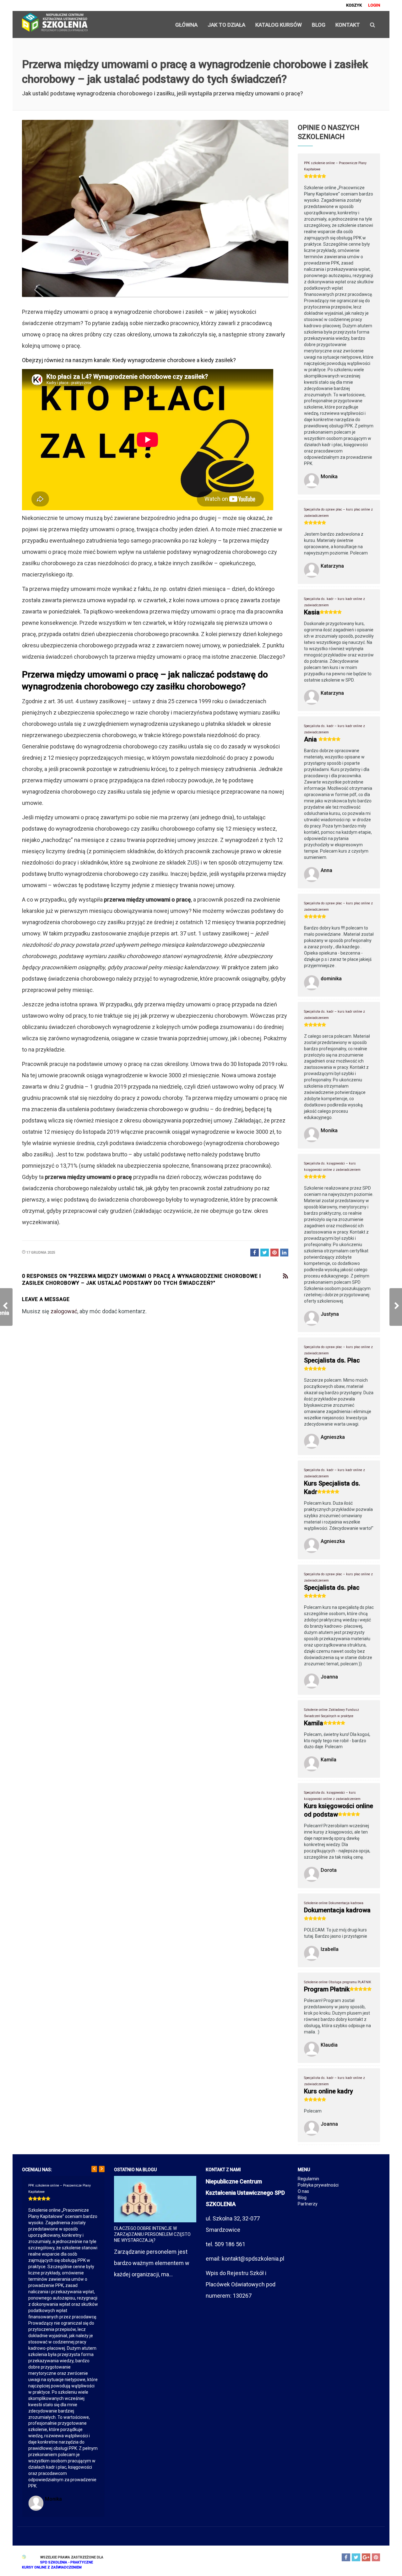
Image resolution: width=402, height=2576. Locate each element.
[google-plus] (366, 2557)
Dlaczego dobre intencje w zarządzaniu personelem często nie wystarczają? (152, 2234)
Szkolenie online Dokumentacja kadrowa (334, 1903)
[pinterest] (376, 2557)
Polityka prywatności (318, 2185)
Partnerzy (308, 2204)
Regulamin (308, 2179)
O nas (303, 2191)
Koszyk (354, 5)
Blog (302, 2198)
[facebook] (346, 2557)
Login (374, 5)
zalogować (64, 1311)
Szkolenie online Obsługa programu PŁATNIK (338, 1982)
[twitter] (356, 2557)
